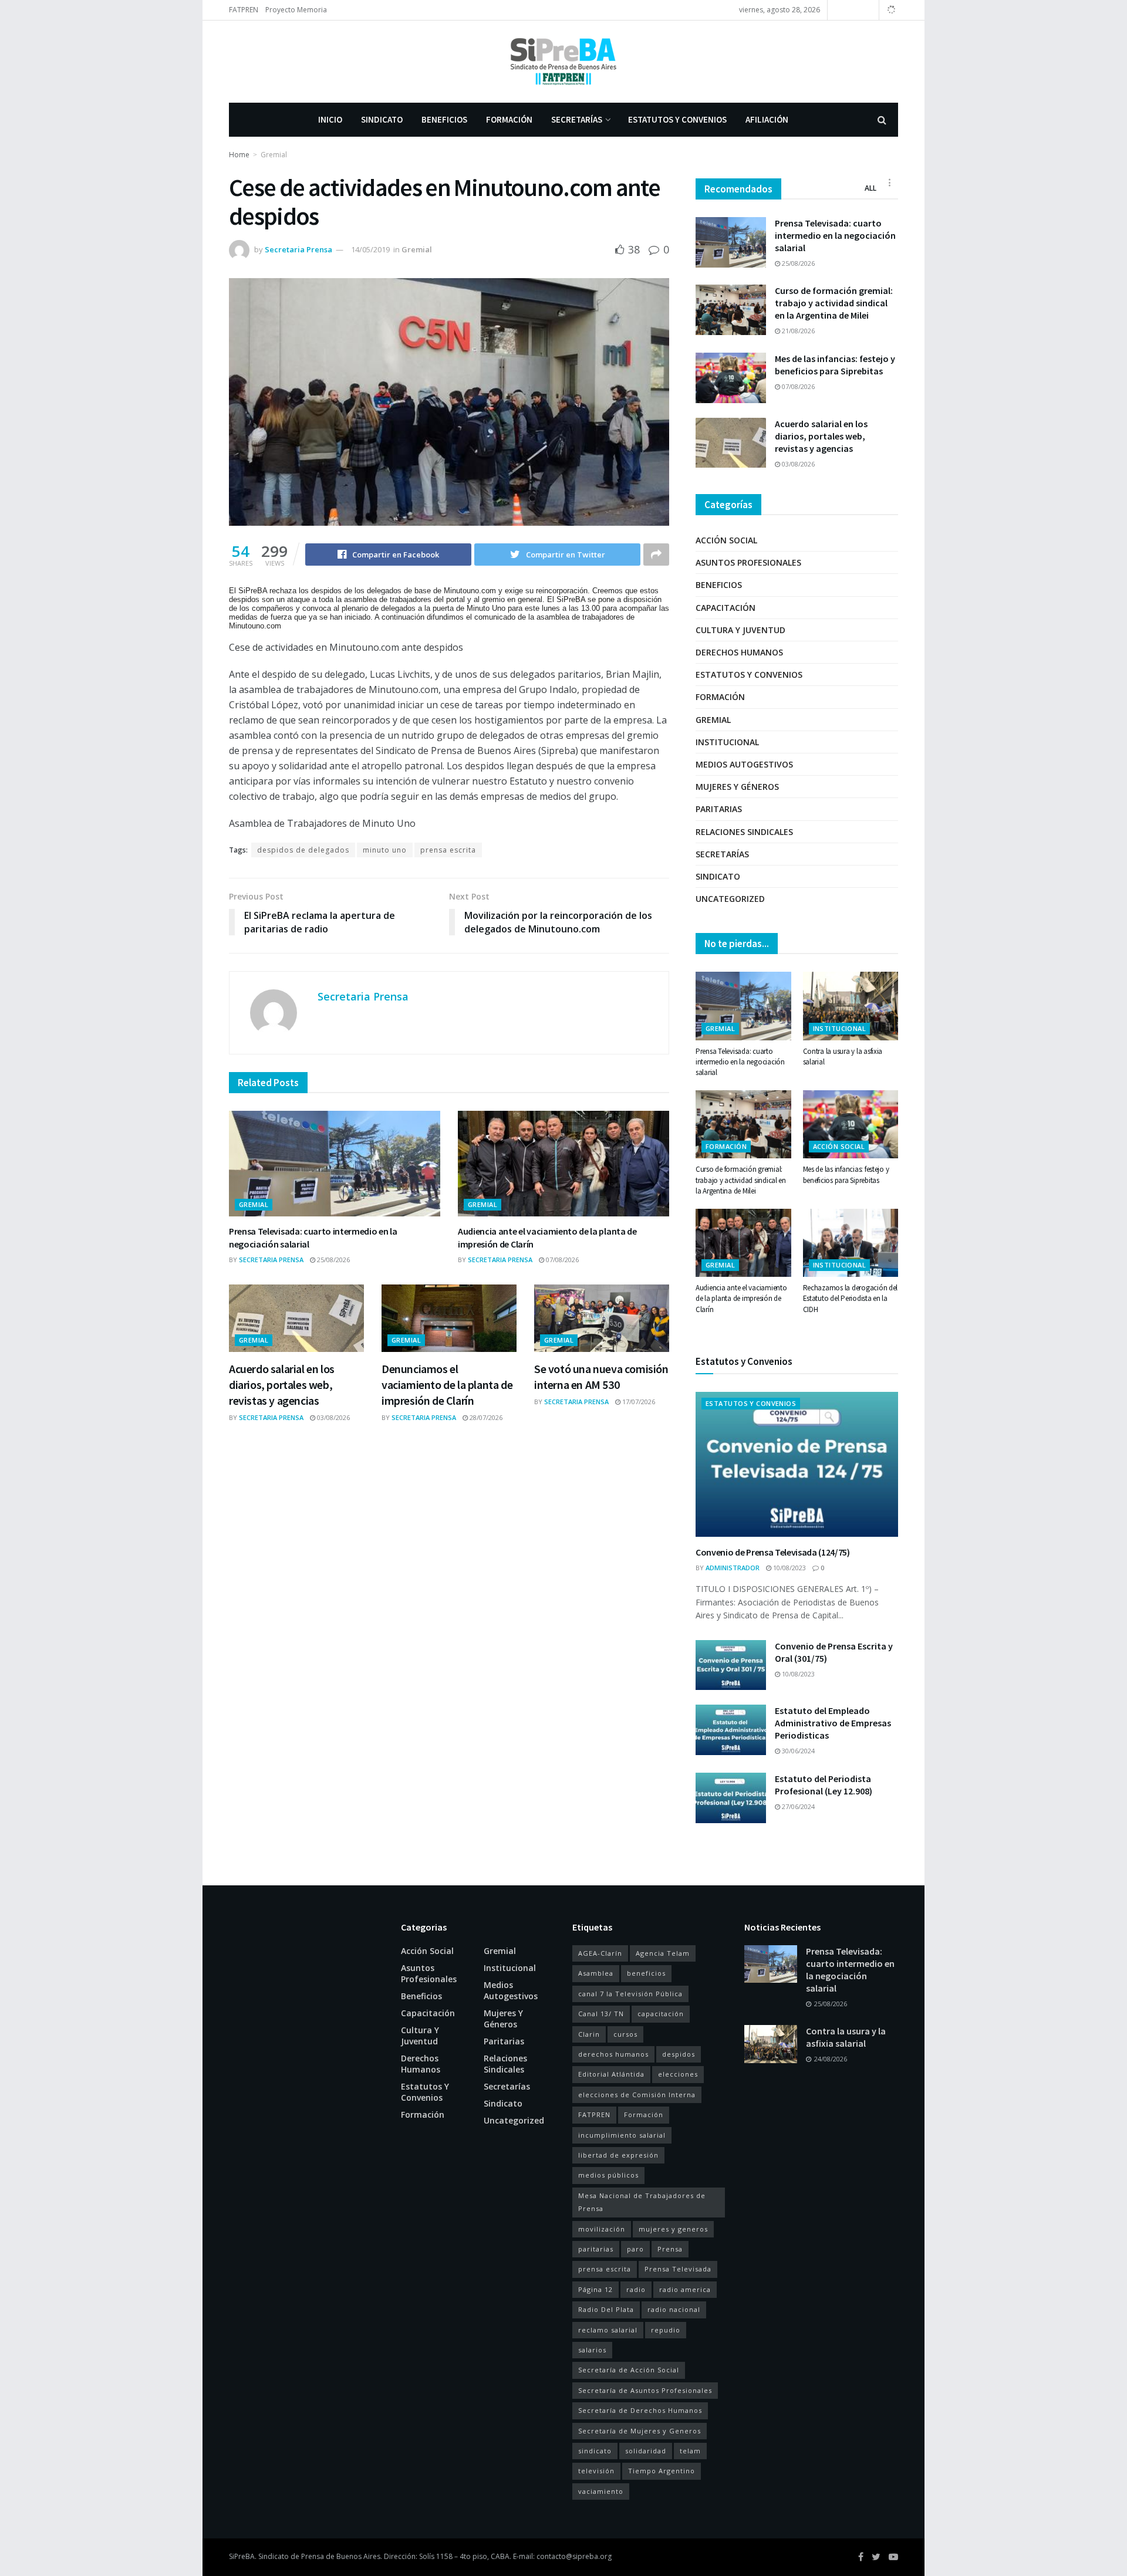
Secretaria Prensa (298, 249)
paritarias (596, 2249)
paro (635, 2249)
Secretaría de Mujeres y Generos (640, 2431)
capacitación (661, 2014)
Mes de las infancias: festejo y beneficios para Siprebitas (835, 365)
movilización (602, 2229)
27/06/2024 (797, 1806)
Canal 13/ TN (601, 2014)
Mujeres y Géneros (737, 787)
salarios (592, 2350)
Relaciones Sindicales (744, 832)
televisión (596, 2471)
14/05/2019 (370, 249)
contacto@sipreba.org (574, 2556)
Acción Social (726, 540)
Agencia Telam (663, 1953)
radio (636, 2289)
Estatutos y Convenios (677, 119)
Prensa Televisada (678, 2269)
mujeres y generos (673, 2229)
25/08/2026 (333, 1260)
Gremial (274, 155)
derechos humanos (613, 2054)
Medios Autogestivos (744, 764)
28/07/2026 (485, 1417)
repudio (666, 2330)
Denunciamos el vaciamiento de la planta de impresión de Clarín (447, 1385)
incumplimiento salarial (622, 2135)
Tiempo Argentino (662, 2471)
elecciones (678, 2074)
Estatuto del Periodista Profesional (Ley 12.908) (824, 1785)
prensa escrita (448, 850)
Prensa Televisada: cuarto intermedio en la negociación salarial (835, 235)
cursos (625, 2034)
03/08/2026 (333, 1417)
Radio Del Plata (606, 2309)
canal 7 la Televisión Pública (630, 1994)
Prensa (670, 2249)
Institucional (727, 742)
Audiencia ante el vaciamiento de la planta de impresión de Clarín (741, 1298)
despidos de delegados (303, 850)
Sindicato (382, 119)
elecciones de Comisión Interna (637, 2095)
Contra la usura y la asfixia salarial (846, 2037)
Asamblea (596, 1973)
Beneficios (444, 119)
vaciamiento (601, 2491)
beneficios (646, 1973)
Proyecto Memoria (296, 10)
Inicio (330, 119)
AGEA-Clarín (600, 1953)
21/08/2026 (797, 331)
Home (239, 155)
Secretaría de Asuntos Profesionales (645, 2390)
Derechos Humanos (739, 652)
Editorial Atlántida (611, 2074)
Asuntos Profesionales (748, 562)
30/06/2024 (797, 1751)
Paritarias (719, 809)
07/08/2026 (561, 1260)
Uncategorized (730, 899)
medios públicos (608, 2175)
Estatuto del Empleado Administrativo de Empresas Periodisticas (833, 1723)
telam (690, 2451)
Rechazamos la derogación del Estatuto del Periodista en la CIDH (851, 1298)
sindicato (595, 2451)
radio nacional (674, 2309)
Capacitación (726, 608)
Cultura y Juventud (740, 630)
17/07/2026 (638, 1402)
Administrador (733, 1568)
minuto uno (385, 850)
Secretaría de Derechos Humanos (640, 2410)
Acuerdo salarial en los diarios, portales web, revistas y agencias (282, 1385)
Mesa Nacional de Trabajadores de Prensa (642, 2202)
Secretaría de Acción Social (629, 2370)
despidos (679, 2054)
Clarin (589, 2034)
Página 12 (595, 2289)
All (870, 188)
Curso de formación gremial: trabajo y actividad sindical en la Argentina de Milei (834, 303)
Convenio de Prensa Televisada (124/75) (773, 1552)
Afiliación (767, 119)
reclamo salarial (608, 2330)
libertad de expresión (618, 2155)
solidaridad (646, 2451)
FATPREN (244, 10)
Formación (509, 119)
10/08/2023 (789, 1568)
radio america (685, 2289)
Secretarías (577, 119)
